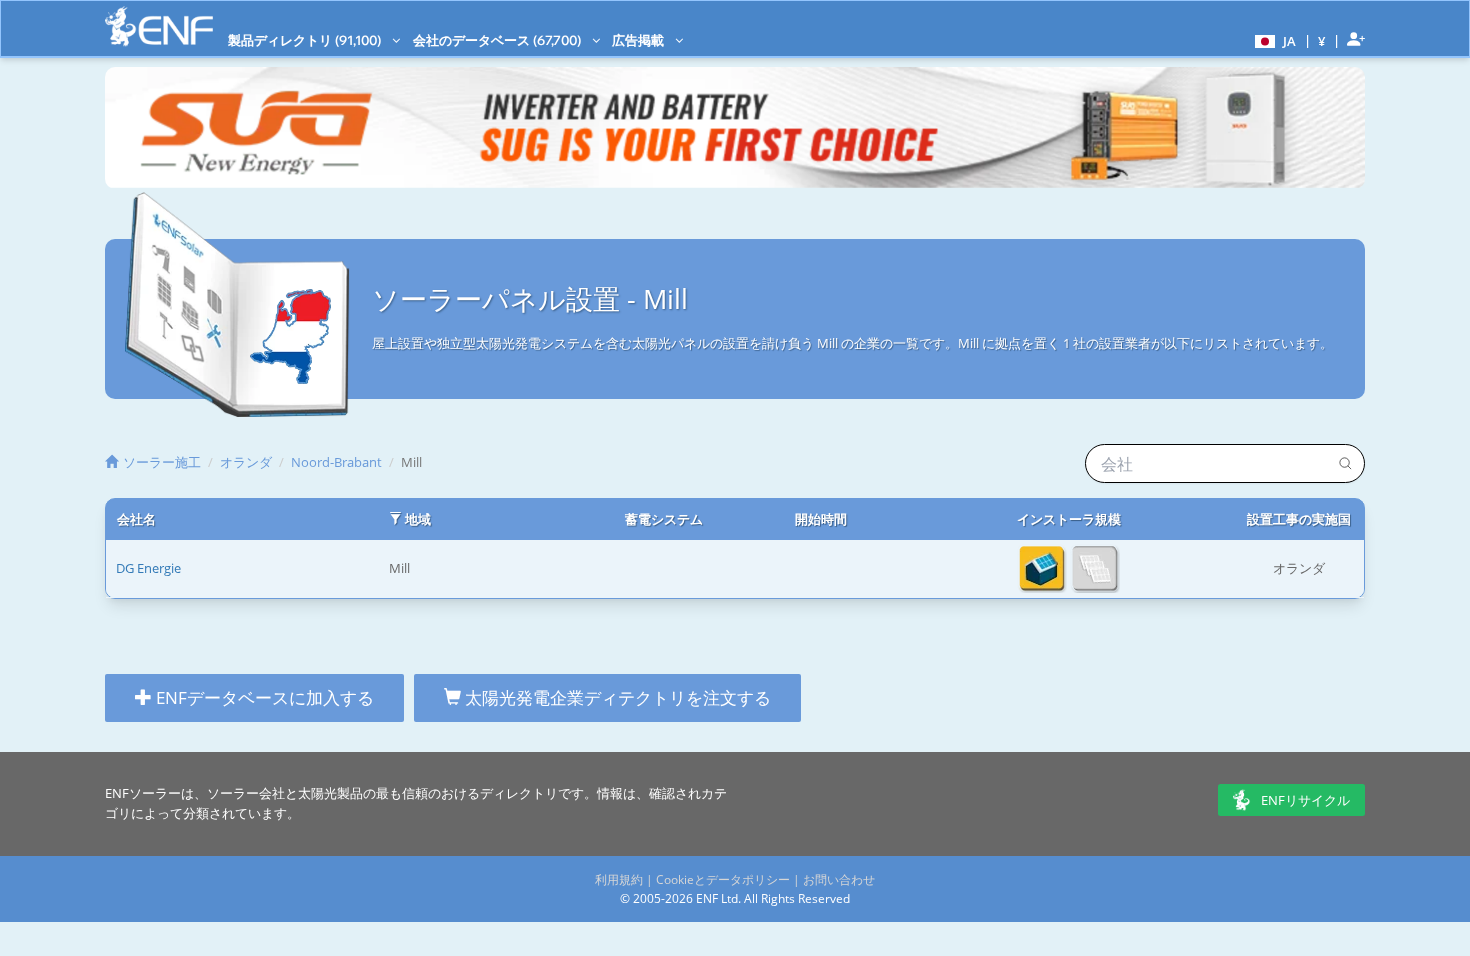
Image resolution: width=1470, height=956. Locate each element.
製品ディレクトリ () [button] (306, 40)
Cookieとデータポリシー (723, 879)
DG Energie (148, 568)
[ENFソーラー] (159, 26)
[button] (1273, 40)
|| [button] (1322, 40)
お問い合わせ (839, 879)
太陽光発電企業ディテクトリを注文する (616, 697)
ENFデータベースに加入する (263, 697)
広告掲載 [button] (639, 40)
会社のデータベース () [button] (498, 40)
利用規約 (619, 879)
